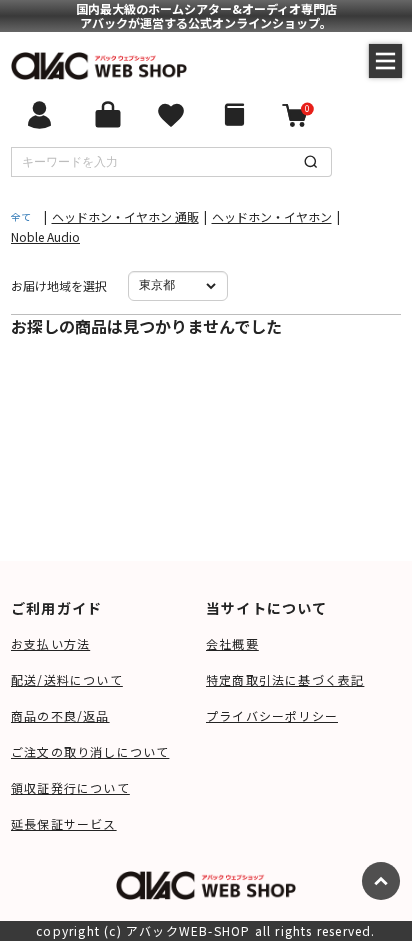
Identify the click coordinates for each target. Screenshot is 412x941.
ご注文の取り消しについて (90, 751)
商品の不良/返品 (60, 715)
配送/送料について (67, 679)
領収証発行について (70, 787)
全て (21, 216)
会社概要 (232, 643)
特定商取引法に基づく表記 (285, 679)
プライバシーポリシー (272, 715)
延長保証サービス (64, 823)
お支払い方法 (50, 643)
